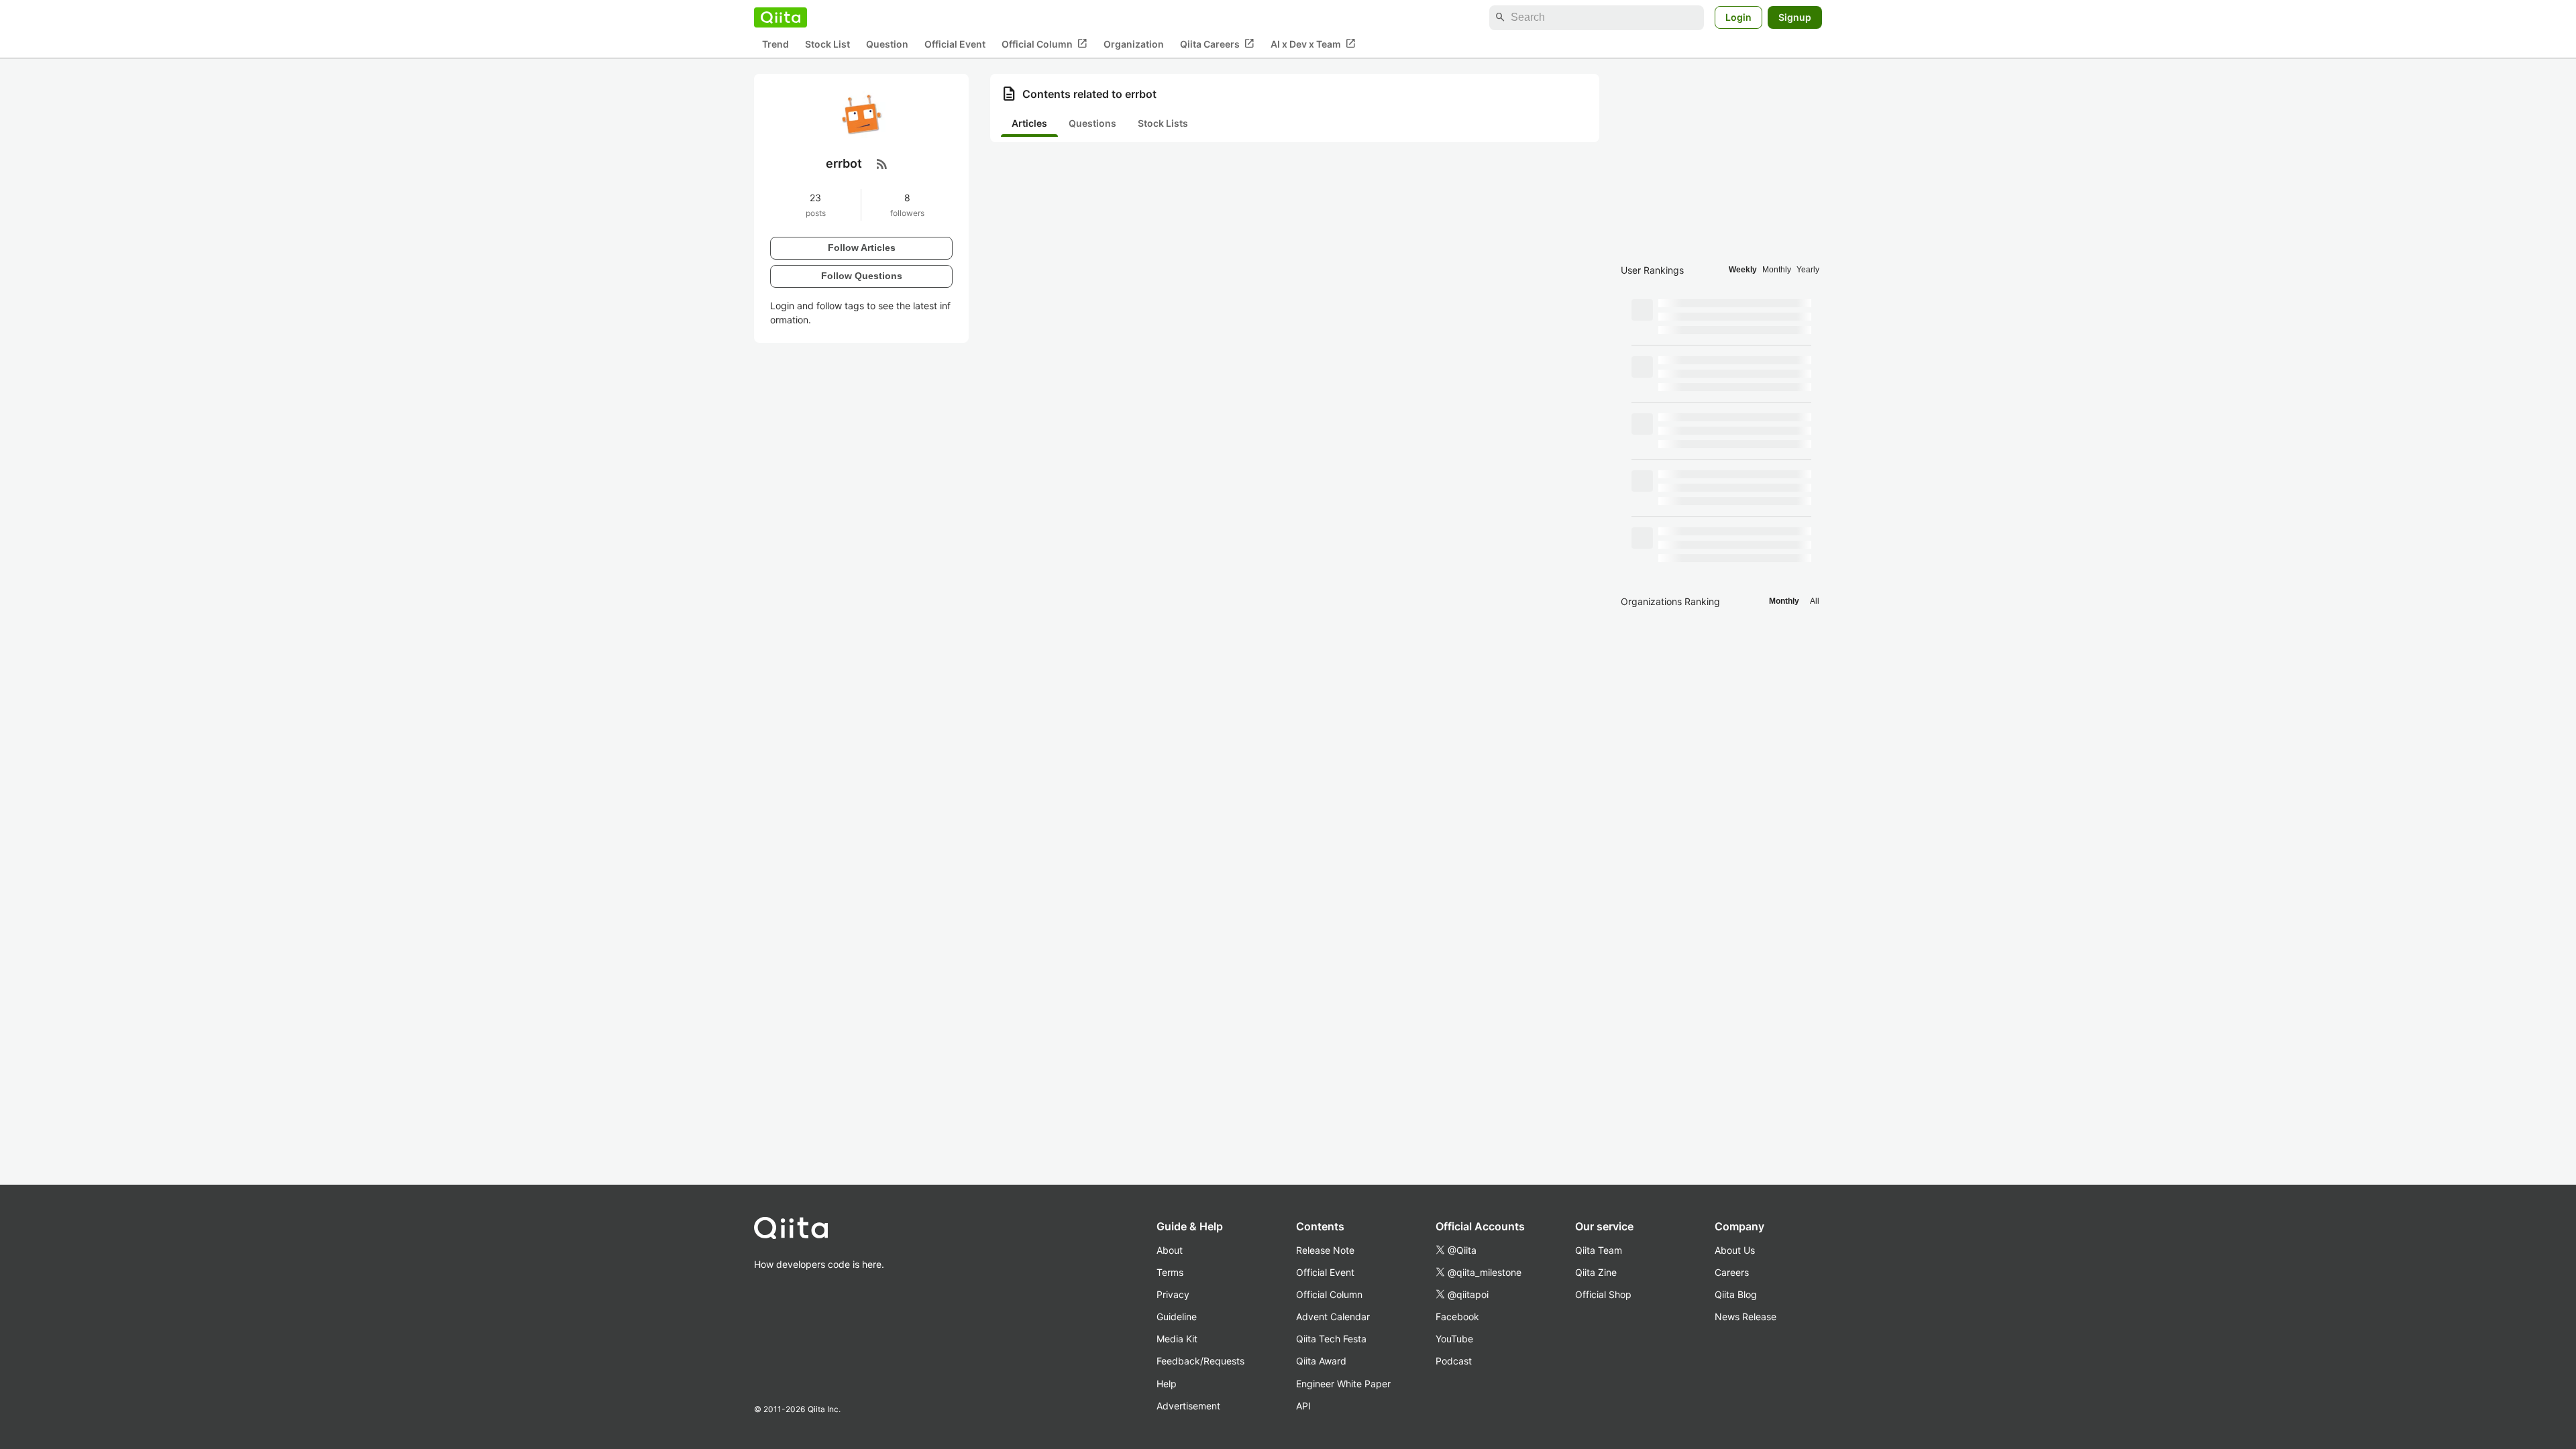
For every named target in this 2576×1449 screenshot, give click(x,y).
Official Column (1044, 44)
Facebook (1457, 1317)
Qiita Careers (1217, 44)
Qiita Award (1321, 1361)
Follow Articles (862, 248)
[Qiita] (781, 17)
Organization (1134, 44)
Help (1167, 1384)
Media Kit (1177, 1339)
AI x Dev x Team (1313, 44)
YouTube (1454, 1339)
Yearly (1808, 270)
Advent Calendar (1333, 1317)
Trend (775, 44)
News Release (1746, 1317)
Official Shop (1603, 1294)
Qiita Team (1599, 1250)
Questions (1092, 123)
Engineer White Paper (1343, 1384)
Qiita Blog (1736, 1294)
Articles (1029, 123)
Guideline (1177, 1317)
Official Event (955, 44)
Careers (1732, 1272)
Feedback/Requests (1200, 1361)
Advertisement (1188, 1406)
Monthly (1777, 270)
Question (887, 44)
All (1815, 601)
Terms (1170, 1272)
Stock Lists (1163, 123)
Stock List (827, 44)
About (1170, 1250)
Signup (1795, 17)
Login (1738, 17)
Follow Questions (862, 276)
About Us (1735, 1250)
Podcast (1454, 1361)
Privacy (1173, 1294)
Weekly (1743, 270)
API (1303, 1406)
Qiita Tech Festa (1331, 1339)
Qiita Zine (1596, 1272)
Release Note (1325, 1250)
